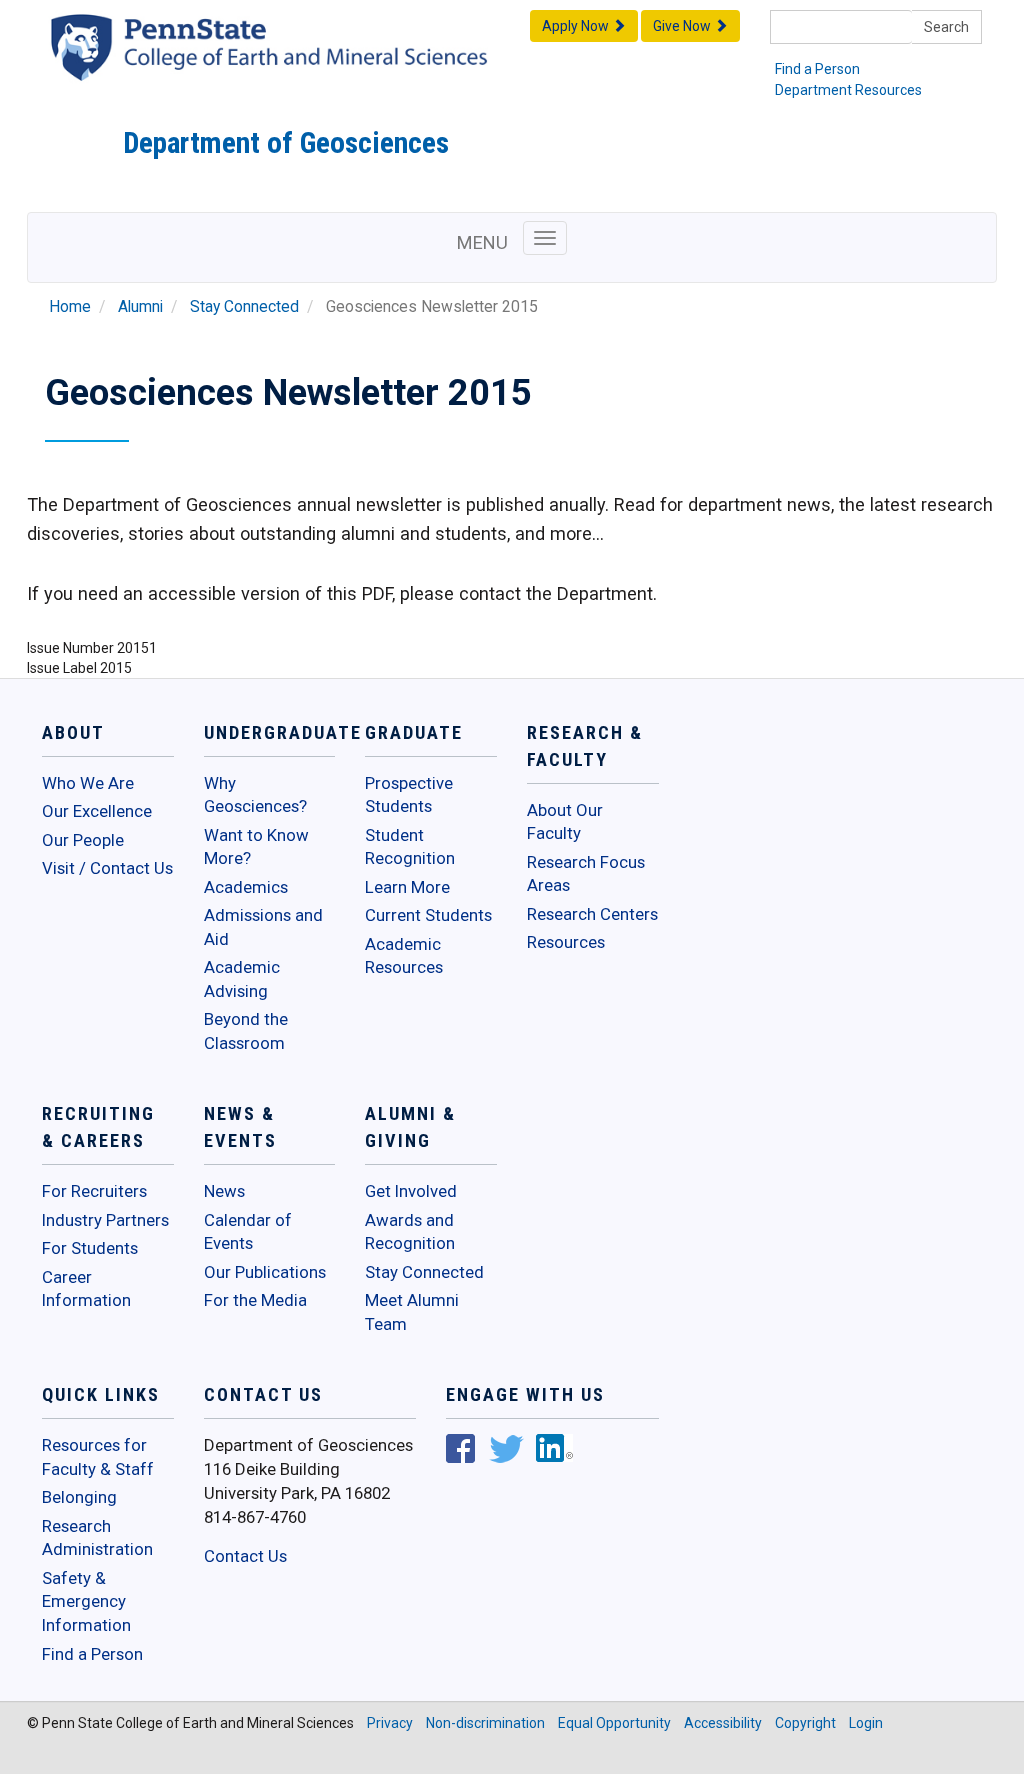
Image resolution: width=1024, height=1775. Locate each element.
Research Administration (97, 1538)
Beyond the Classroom (246, 1031)
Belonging (79, 1497)
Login (866, 1723)
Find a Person (817, 69)
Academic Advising (242, 979)
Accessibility (723, 1723)
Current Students (428, 915)
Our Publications (265, 1272)
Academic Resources (404, 956)
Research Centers (592, 914)
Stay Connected (244, 307)
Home (70, 307)
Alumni (140, 307)
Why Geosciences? (255, 795)
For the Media (255, 1300)
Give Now (683, 26)
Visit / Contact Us (107, 868)
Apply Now (577, 26)
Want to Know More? (256, 847)
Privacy (390, 1723)
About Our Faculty (565, 822)
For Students (90, 1248)
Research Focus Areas (586, 874)
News (224, 1191)
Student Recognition (410, 847)
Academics (246, 887)
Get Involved (411, 1191)
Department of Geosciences (286, 143)
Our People (83, 840)
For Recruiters (94, 1191)
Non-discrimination (485, 1723)
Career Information (86, 1289)
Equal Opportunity (614, 1723)
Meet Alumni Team (412, 1312)
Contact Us (245, 1556)
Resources (566, 942)
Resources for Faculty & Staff (98, 1457)
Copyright (805, 1723)
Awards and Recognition (410, 1232)
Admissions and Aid (263, 927)
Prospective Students (409, 795)
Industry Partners (105, 1220)
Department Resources (848, 90)
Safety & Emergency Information (86, 1601)
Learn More (407, 887)
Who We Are (88, 783)
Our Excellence (97, 811)
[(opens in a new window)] (460, 1451)
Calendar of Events (248, 1232)
